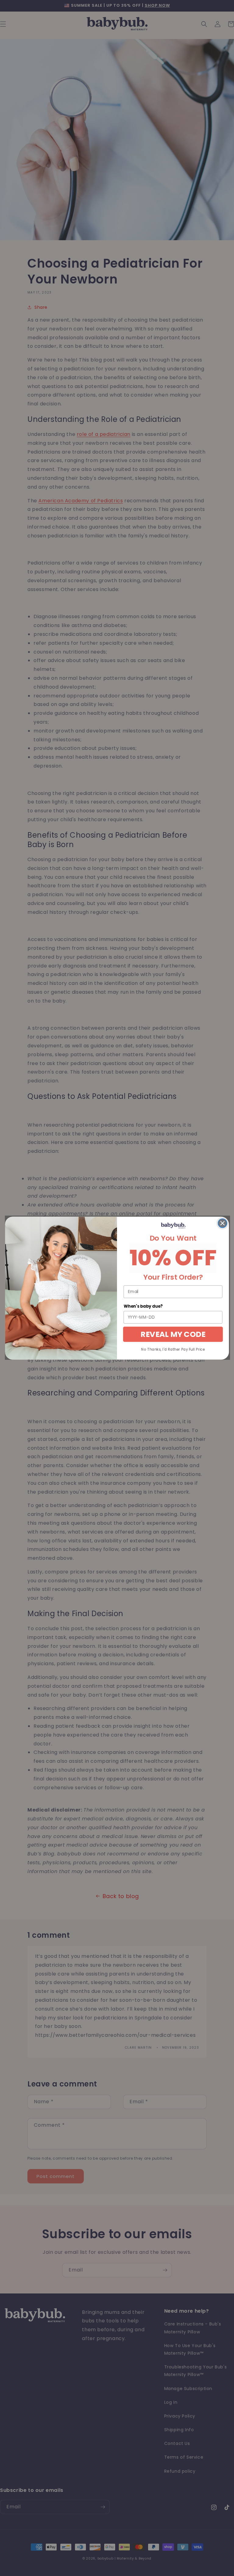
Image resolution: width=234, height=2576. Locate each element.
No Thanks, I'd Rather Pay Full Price (173, 1349)
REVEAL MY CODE (173, 1334)
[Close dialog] (223, 1223)
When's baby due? (143, 1306)
